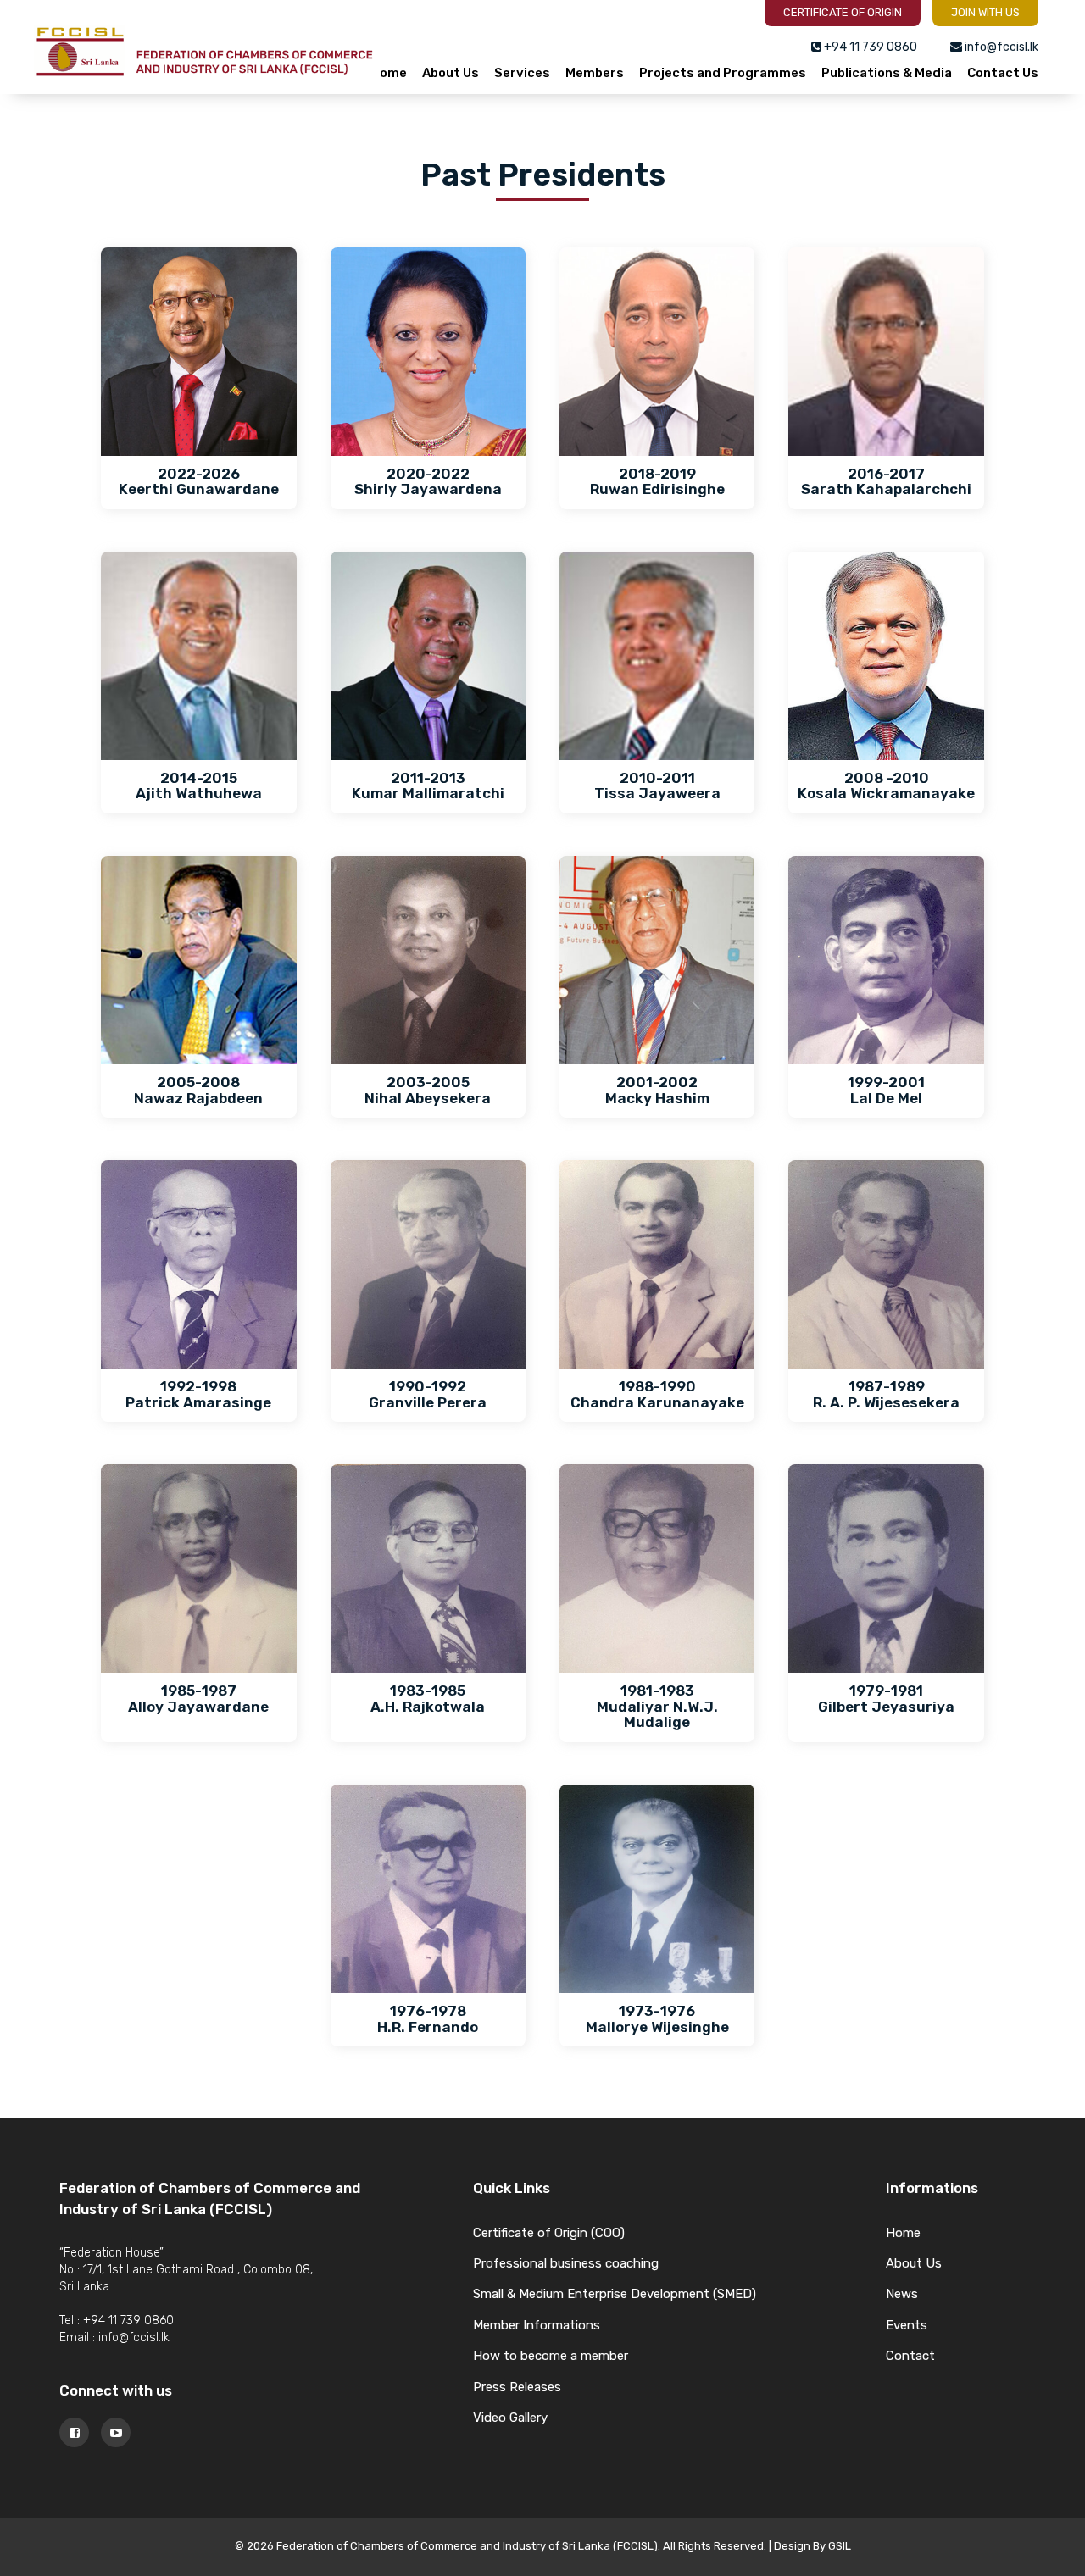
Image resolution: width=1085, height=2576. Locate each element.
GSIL (840, 2546)
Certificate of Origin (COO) (549, 2233)
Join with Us (985, 12)
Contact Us (1003, 73)
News (902, 2294)
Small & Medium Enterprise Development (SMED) (615, 2294)
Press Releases (517, 2387)
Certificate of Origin (843, 12)
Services (522, 73)
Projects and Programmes (723, 73)
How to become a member (551, 2356)
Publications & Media (887, 73)
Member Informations (537, 2325)
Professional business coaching (566, 2263)
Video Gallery (510, 2418)
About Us (451, 73)
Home (389, 73)
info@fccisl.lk (134, 2337)
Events (907, 2325)
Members (595, 73)
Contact (910, 2356)
